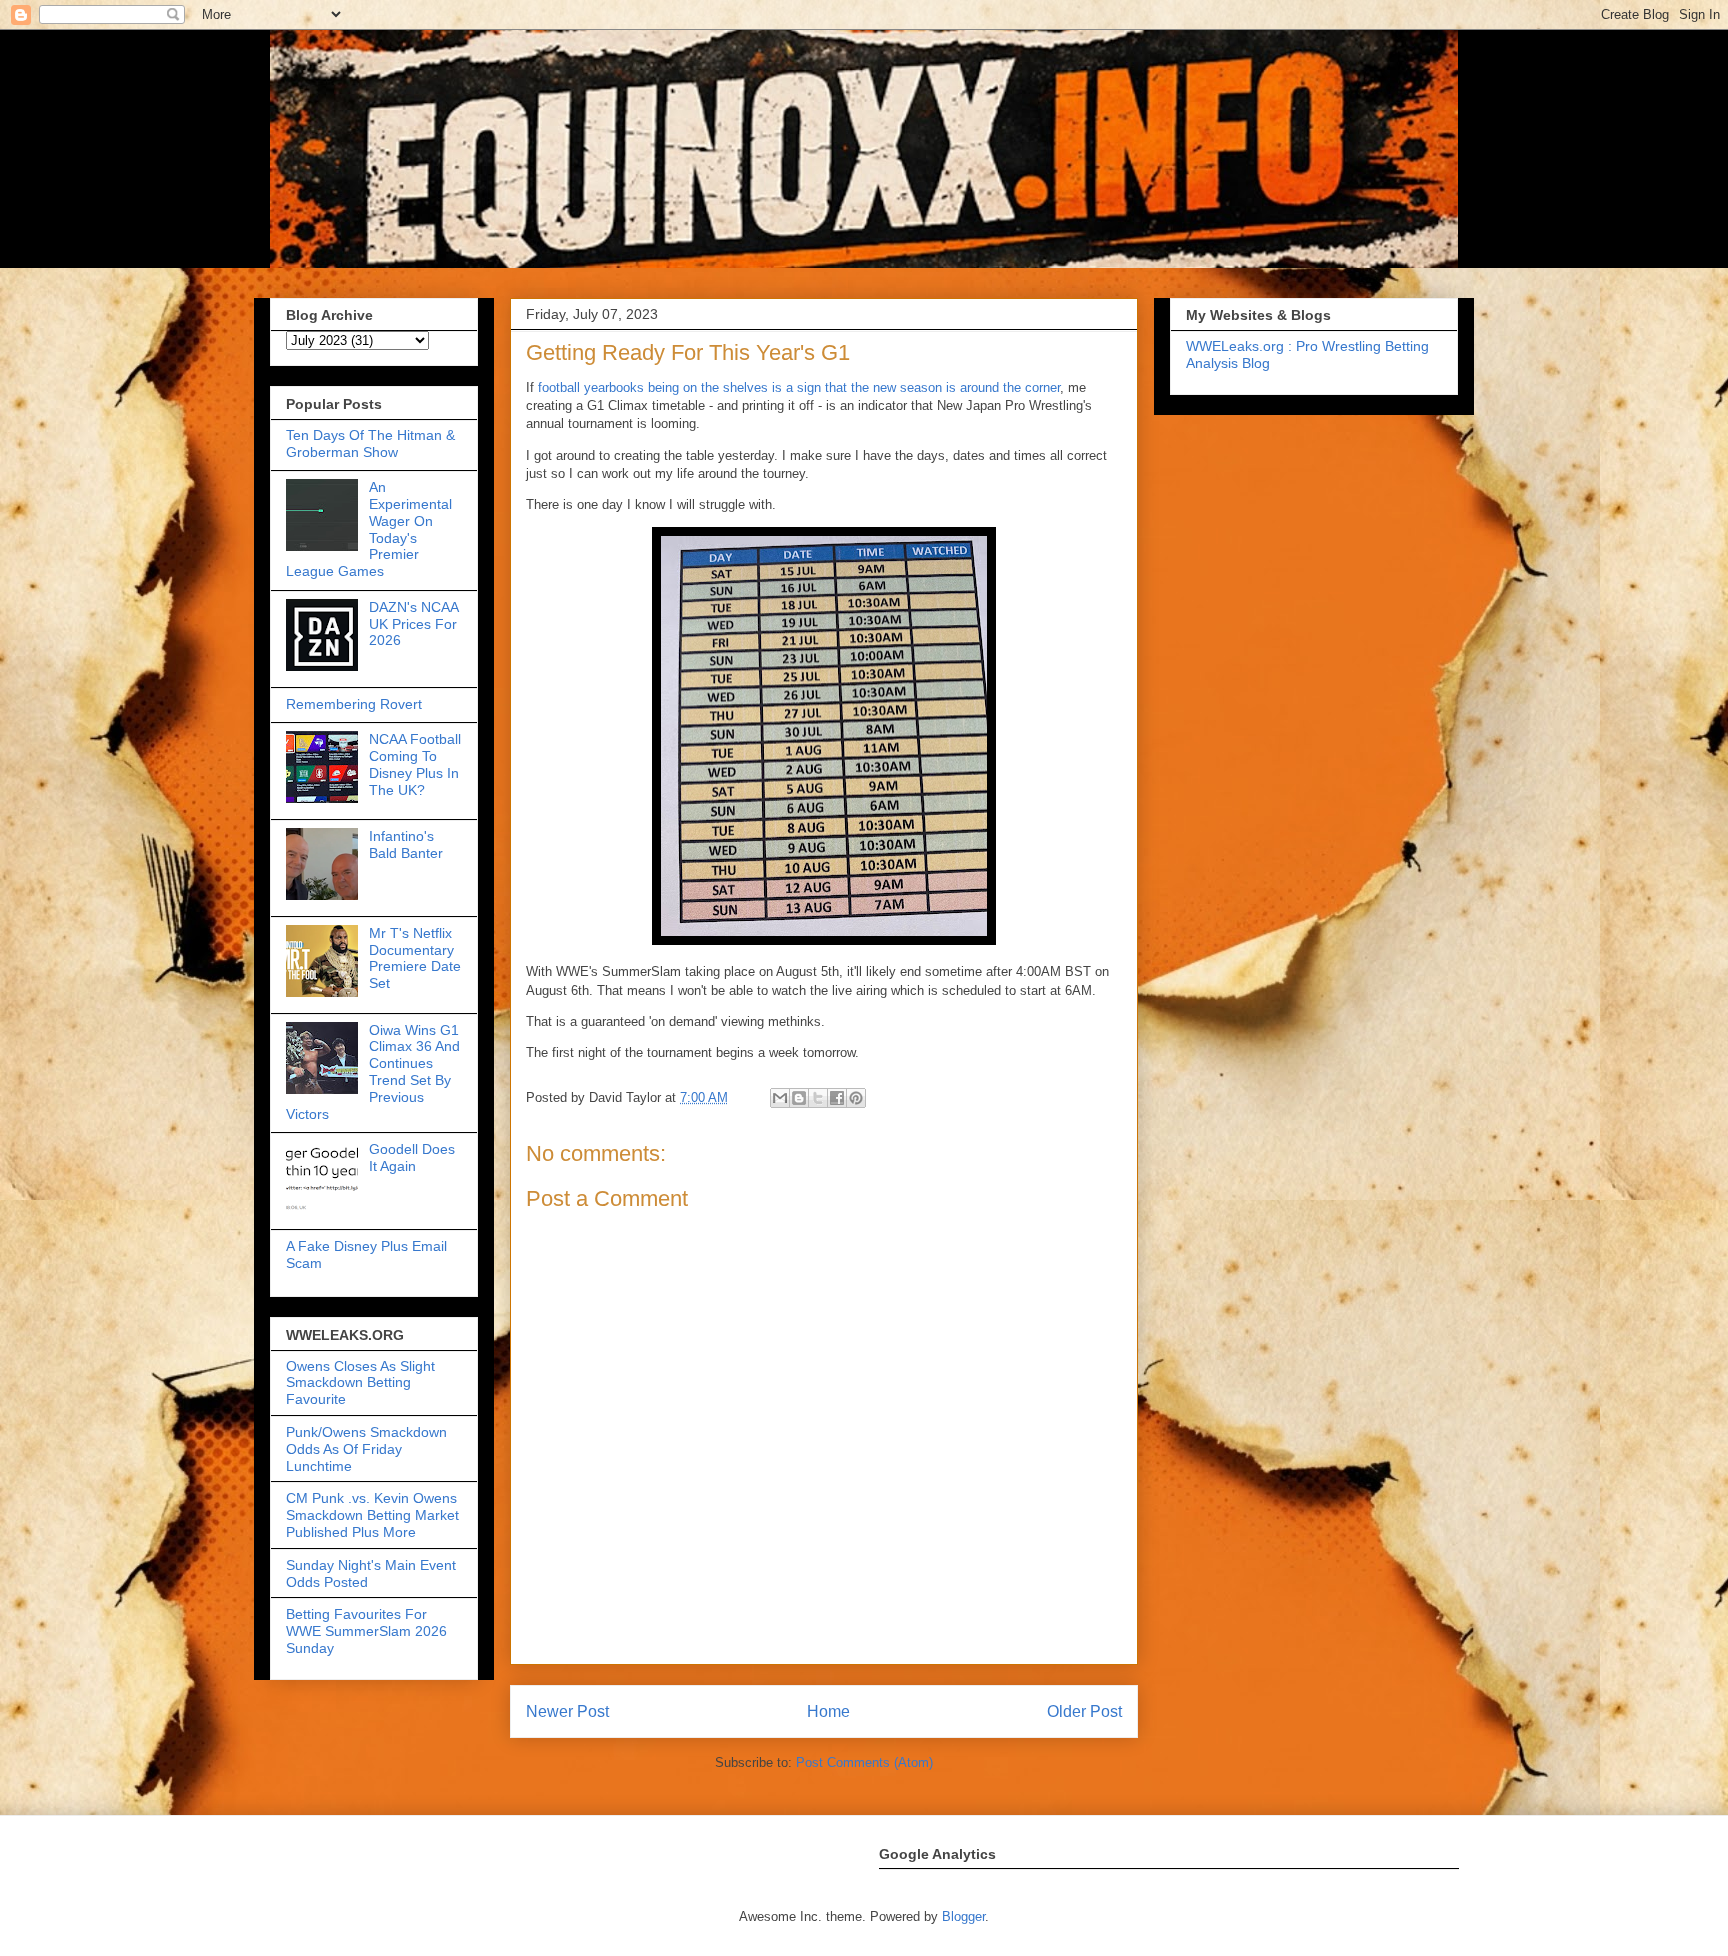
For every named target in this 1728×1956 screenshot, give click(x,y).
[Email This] (780, 1098)
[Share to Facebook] (837, 1098)
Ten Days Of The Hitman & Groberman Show (370, 443)
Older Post (1084, 1711)
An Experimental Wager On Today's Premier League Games (369, 529)
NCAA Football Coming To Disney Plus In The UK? (415, 764)
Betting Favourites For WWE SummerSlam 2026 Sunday (366, 1631)
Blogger (963, 1916)
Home (828, 1711)
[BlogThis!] (799, 1098)
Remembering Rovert (354, 704)
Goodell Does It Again (412, 1157)
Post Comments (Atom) (864, 1762)
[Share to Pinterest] (856, 1098)
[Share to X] (818, 1098)
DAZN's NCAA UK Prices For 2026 (413, 624)
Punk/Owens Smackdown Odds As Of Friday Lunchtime (366, 1449)
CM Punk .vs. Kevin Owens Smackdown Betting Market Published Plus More (372, 1515)
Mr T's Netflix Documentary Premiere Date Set (415, 958)
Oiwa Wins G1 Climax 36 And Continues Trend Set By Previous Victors (373, 1072)
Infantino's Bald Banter (406, 844)
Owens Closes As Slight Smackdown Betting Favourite (360, 1383)
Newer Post (567, 1711)
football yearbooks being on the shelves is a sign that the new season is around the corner (799, 387)
